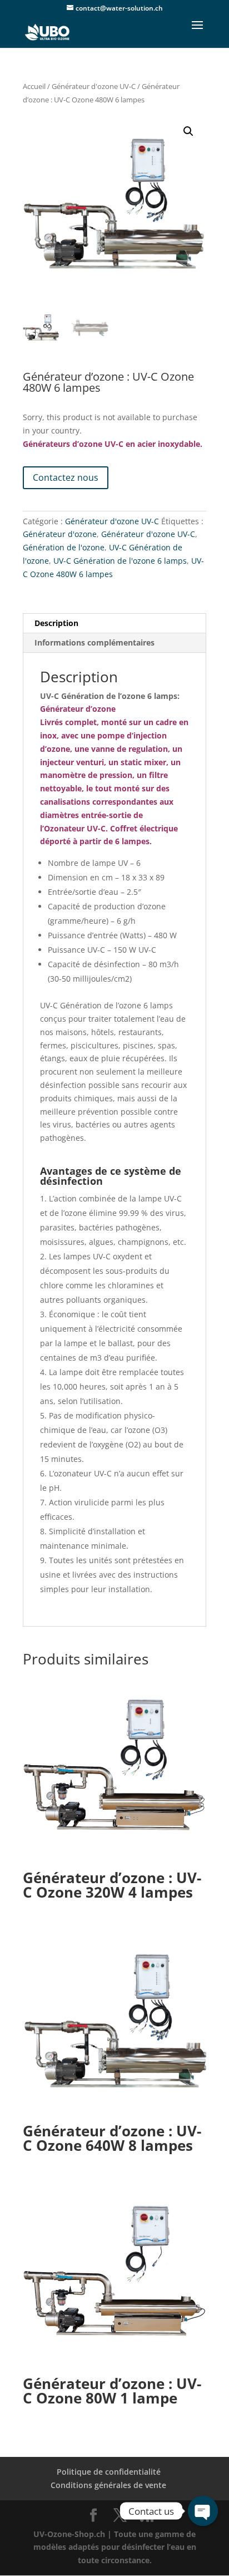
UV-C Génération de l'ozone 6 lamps (120, 561)
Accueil (34, 86)
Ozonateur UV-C (75, 828)
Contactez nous (66, 477)
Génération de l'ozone (64, 547)
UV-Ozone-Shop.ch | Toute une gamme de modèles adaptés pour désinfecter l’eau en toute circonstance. (115, 2547)
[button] (188, 131)
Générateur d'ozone (60, 534)
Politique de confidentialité (109, 2472)
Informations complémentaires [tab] (94, 642)
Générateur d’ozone (78, 709)
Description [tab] (56, 623)
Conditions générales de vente (108, 2485)
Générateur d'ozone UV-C (94, 86)
